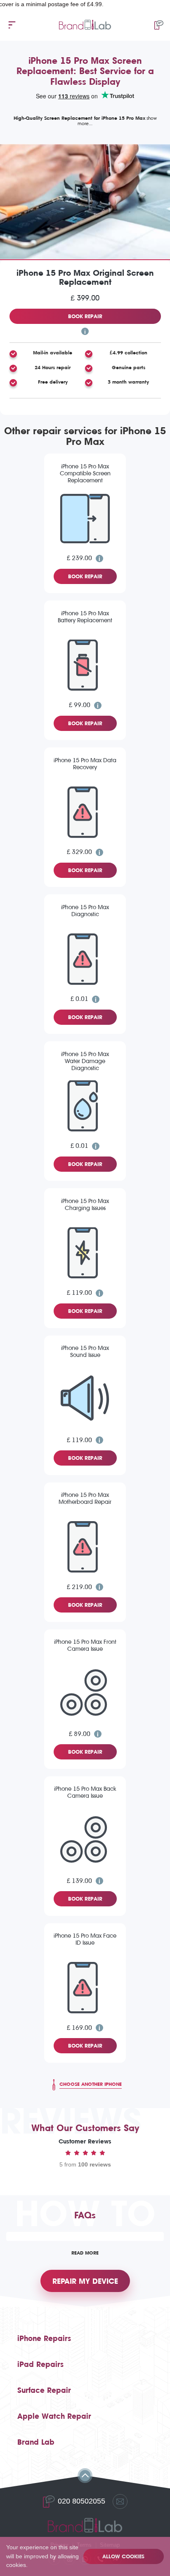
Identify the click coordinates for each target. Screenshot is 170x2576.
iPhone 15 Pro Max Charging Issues (85, 1205)
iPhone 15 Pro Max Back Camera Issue (85, 1792)
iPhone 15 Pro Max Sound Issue (85, 1352)
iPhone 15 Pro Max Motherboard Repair (85, 1499)
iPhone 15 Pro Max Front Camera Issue (85, 1645)
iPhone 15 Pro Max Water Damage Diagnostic (85, 1061)
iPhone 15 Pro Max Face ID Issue (85, 1939)
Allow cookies (123, 2556)
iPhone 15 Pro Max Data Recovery (85, 764)
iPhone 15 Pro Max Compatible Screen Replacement (85, 474)
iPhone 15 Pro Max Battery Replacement (85, 617)
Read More (85, 2253)
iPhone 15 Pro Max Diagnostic (85, 911)
